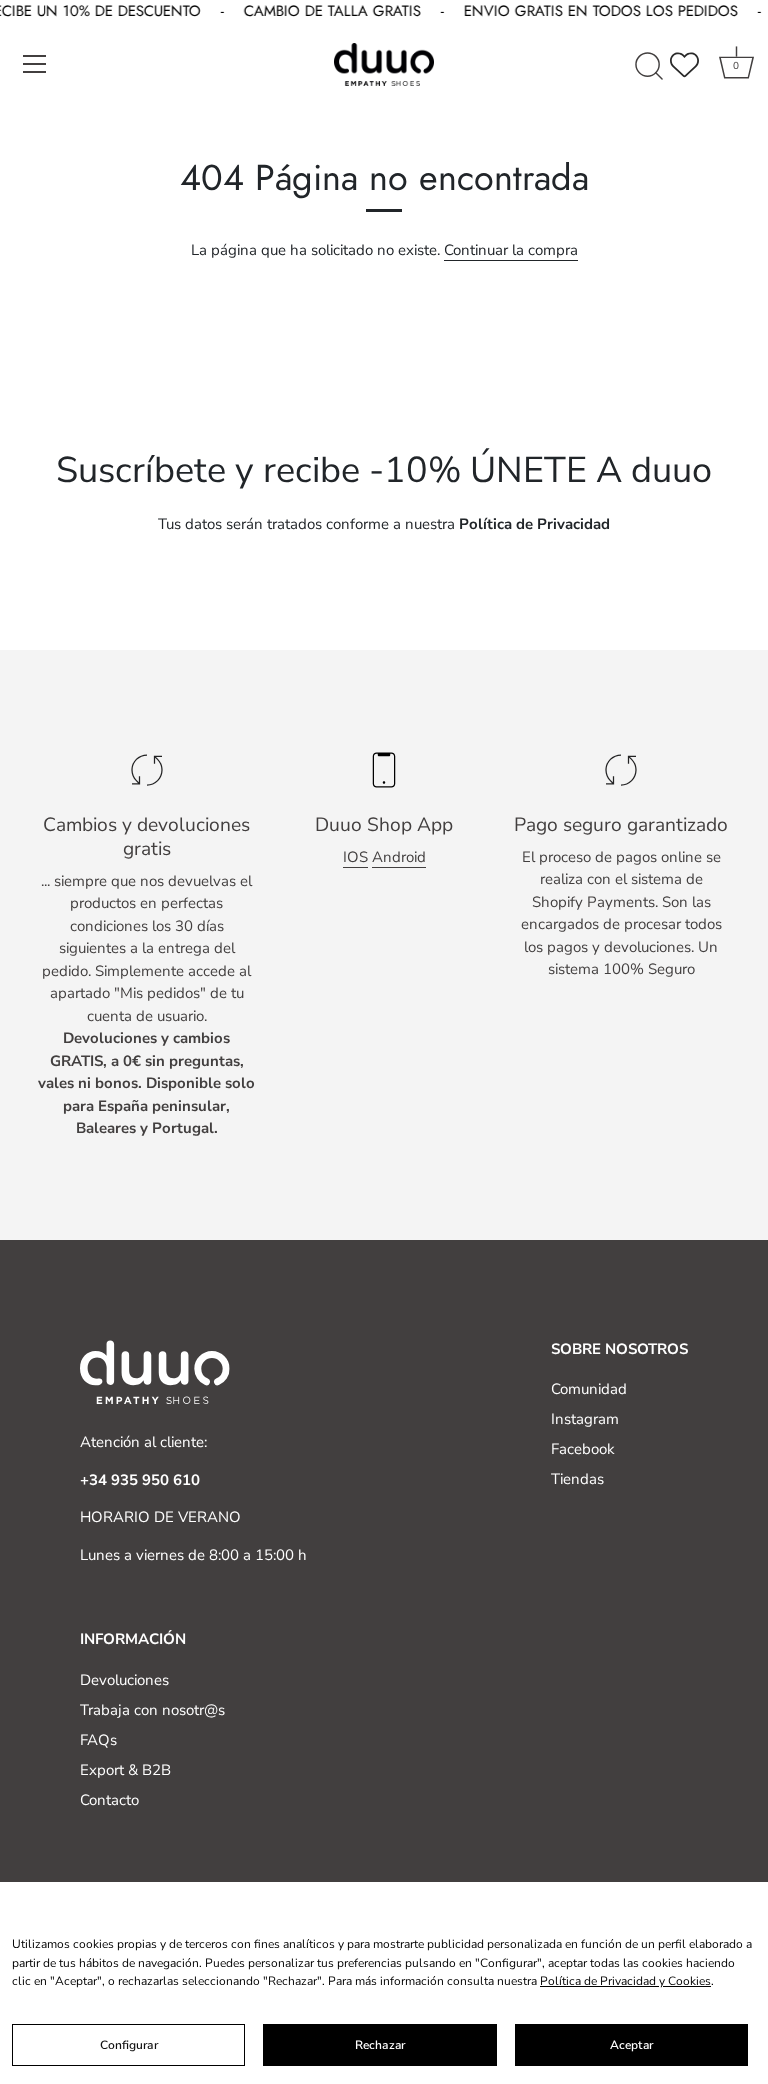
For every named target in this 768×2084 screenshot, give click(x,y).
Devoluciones (124, 1680)
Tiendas (577, 1479)
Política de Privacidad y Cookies (625, 1981)
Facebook (583, 1449)
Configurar (129, 2045)
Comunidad (589, 1389)
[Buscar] (649, 67)
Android (399, 857)
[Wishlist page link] (684, 63)
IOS (355, 857)
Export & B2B (125, 1770)
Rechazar (380, 2045)
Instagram (585, 1419)
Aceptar (631, 2045)
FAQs (98, 1740)
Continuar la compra (511, 250)
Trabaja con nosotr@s (152, 1710)
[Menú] (35, 64)
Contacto (109, 1800)
